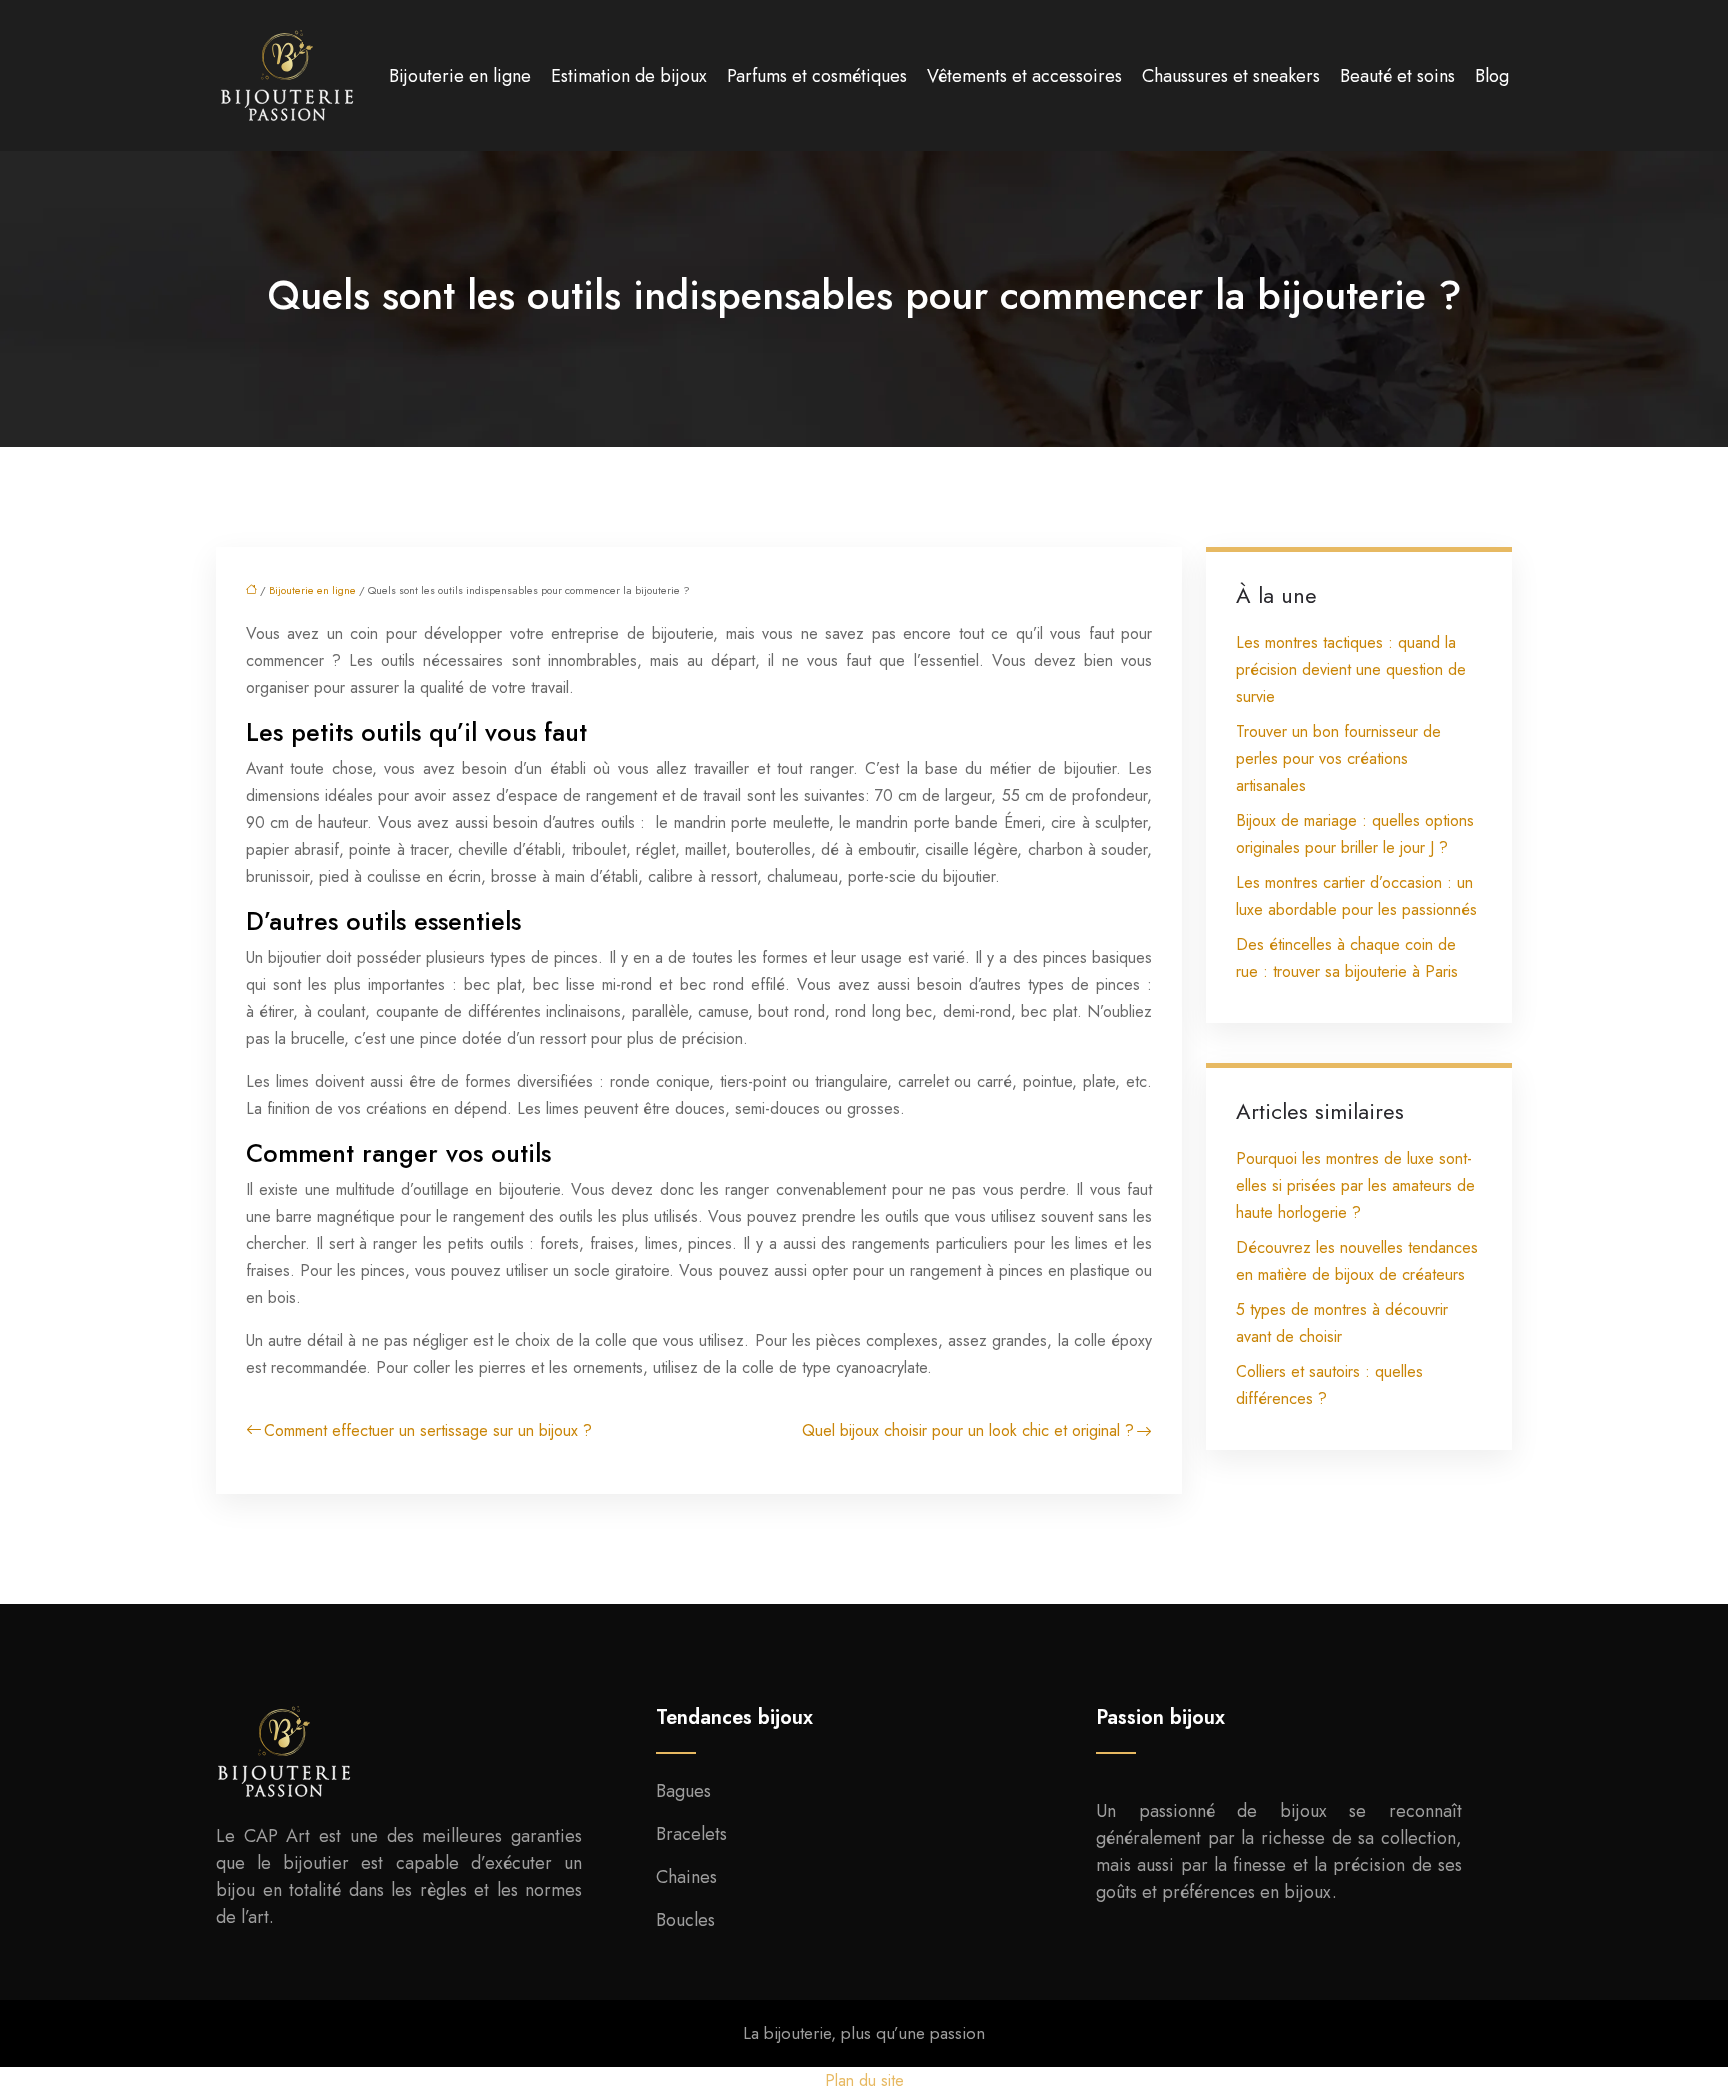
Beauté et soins (1397, 76)
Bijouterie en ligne (460, 76)
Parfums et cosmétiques (817, 76)
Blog (1492, 76)
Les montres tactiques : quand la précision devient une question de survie (1351, 669)
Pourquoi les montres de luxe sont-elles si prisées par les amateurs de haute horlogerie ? (1355, 1185)
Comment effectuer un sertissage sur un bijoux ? (428, 1430)
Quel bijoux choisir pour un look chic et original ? (968, 1430)
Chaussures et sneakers (1231, 76)
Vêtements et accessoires (1024, 76)
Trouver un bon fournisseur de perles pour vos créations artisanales (1338, 758)
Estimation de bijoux (629, 76)
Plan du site (864, 2080)
